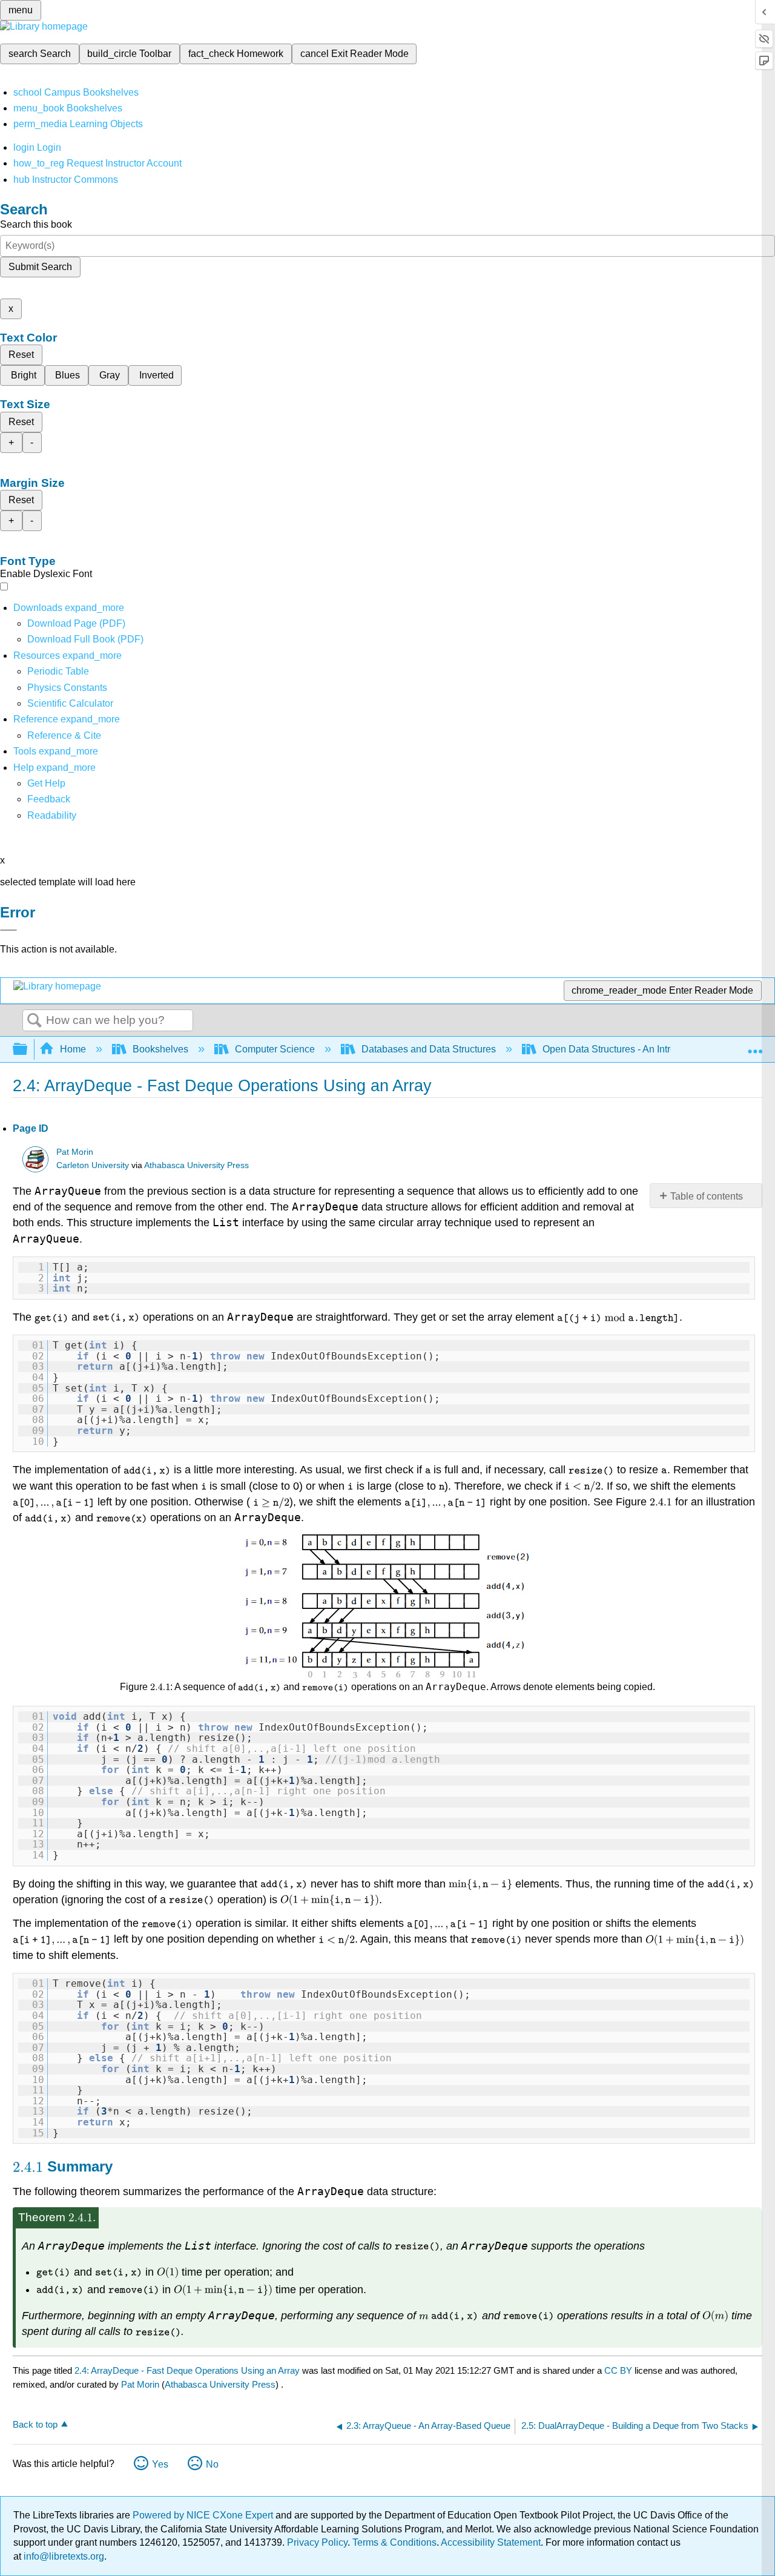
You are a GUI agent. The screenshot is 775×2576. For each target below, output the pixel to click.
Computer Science (275, 1049)
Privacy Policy (317, 2542)
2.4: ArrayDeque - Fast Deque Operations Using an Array (187, 2370)
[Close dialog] (8, 930)
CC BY (619, 2370)
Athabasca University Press (196, 1165)
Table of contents (707, 1196)
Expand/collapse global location (755, 1046)
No (212, 2464)
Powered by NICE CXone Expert (204, 2515)
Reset (21, 355)
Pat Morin (75, 1152)
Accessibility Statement (491, 2542)
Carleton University (93, 1165)
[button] (49, 799)
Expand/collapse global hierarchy (28, 1050)
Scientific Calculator (70, 703)
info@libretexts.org (63, 2556)
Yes (160, 2464)
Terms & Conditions (394, 2542)
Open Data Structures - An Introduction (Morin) (641, 1049)
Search (35, 1021)
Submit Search (40, 267)
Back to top (35, 2424)
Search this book (36, 224)
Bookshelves (160, 1049)
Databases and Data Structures (429, 1049)
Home (73, 1049)
